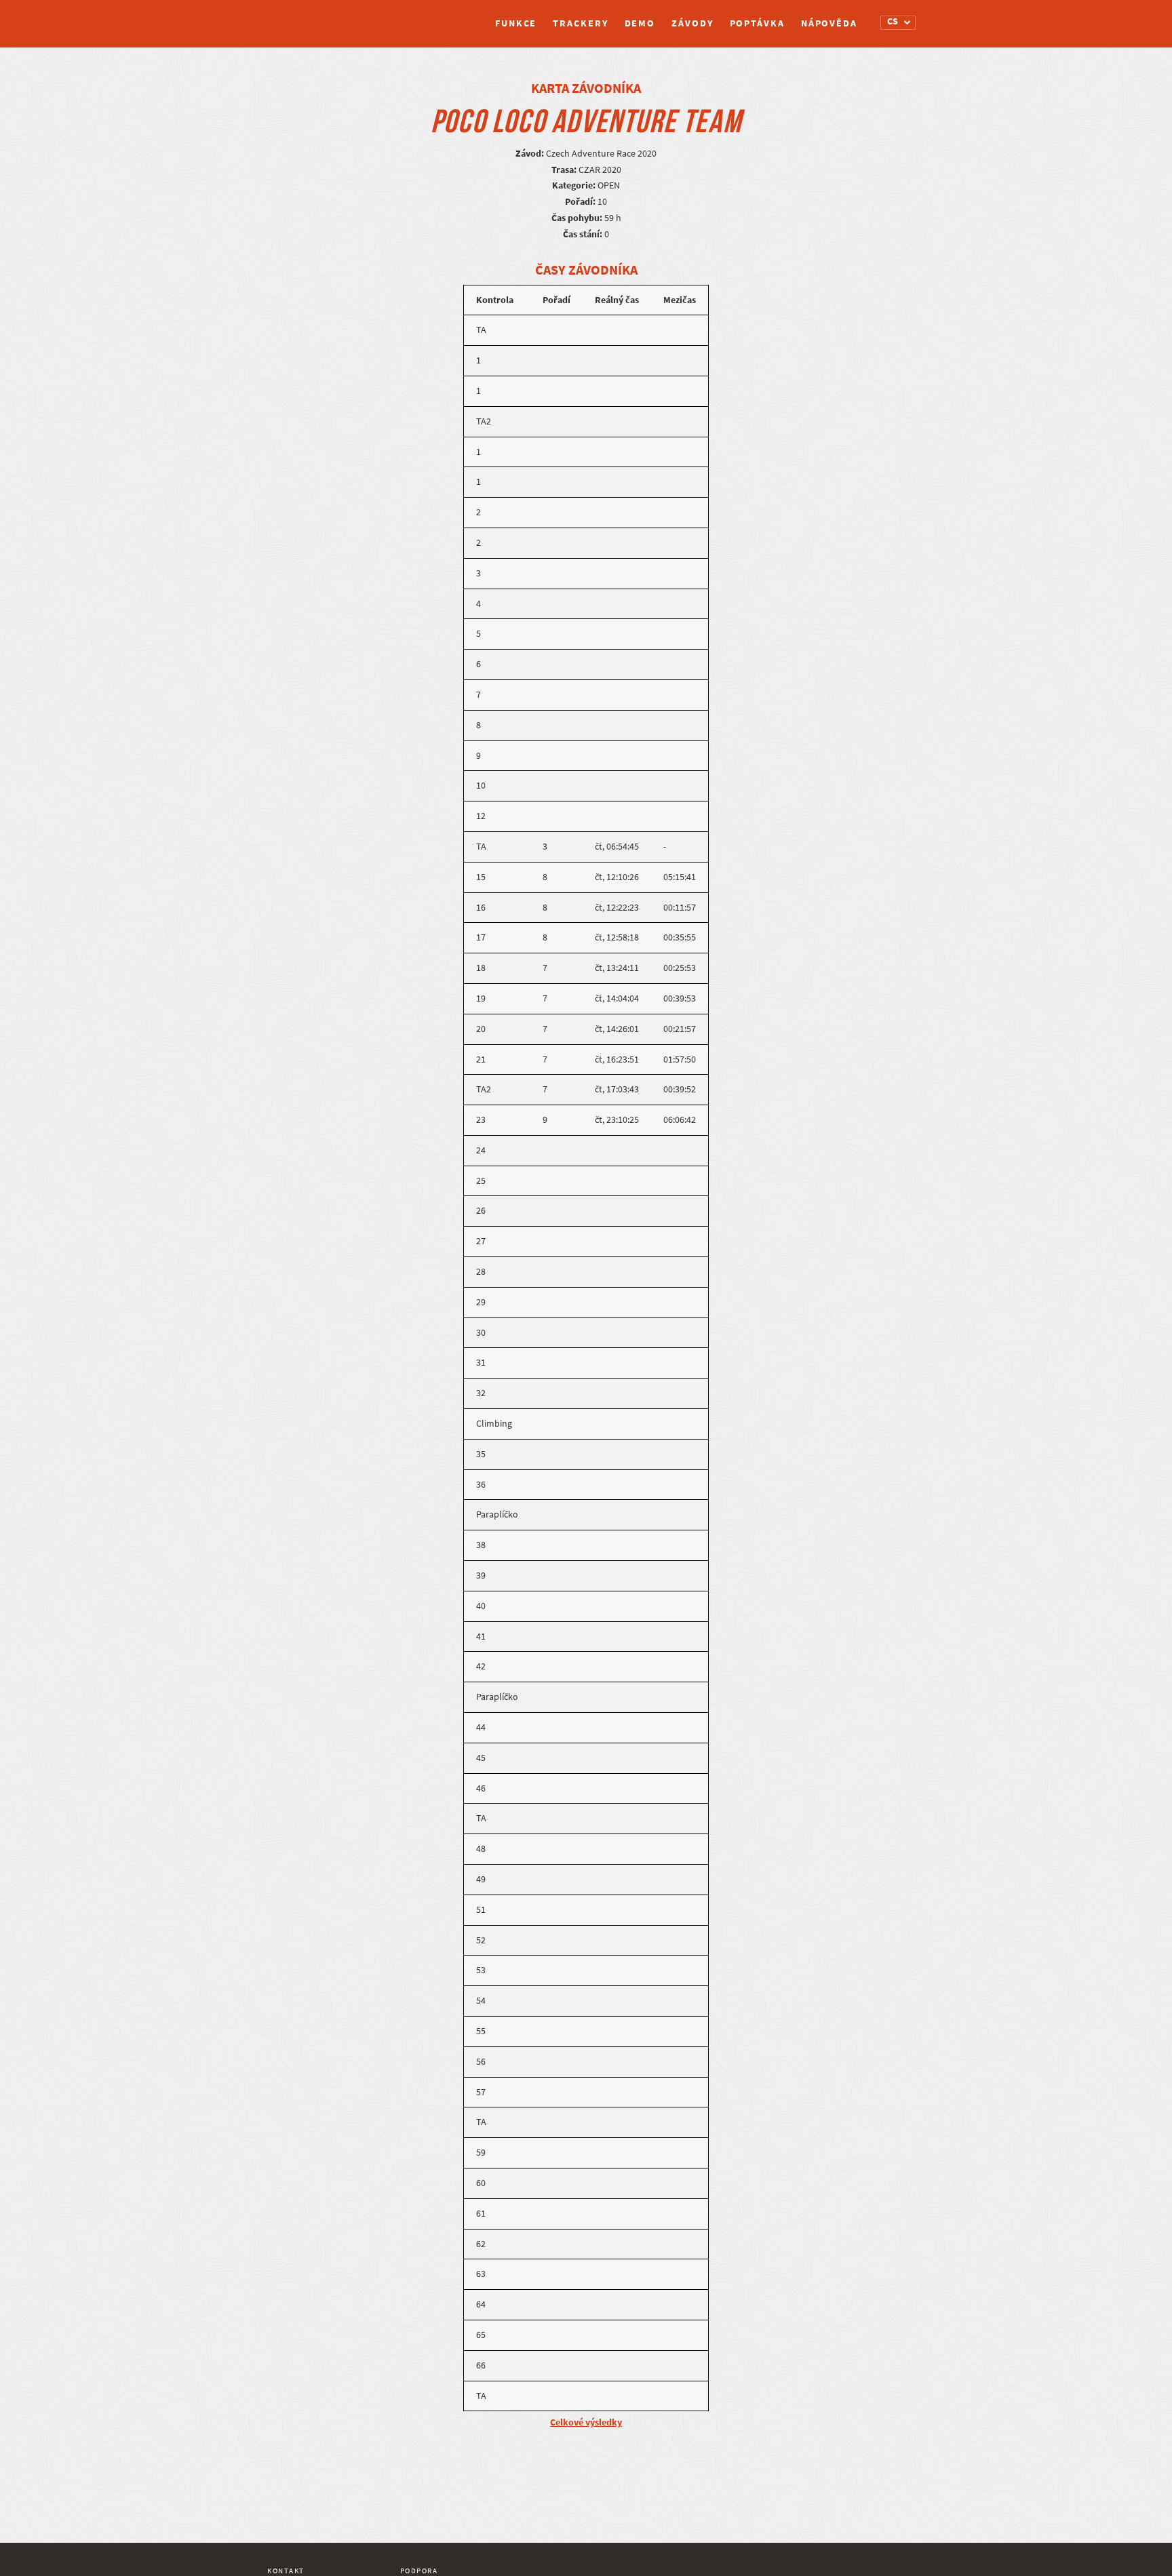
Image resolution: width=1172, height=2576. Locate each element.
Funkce (516, 23)
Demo (640, 23)
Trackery (580, 23)
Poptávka (757, 23)
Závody (692, 23)
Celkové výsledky (586, 2422)
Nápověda (829, 23)
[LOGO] (318, 17)
